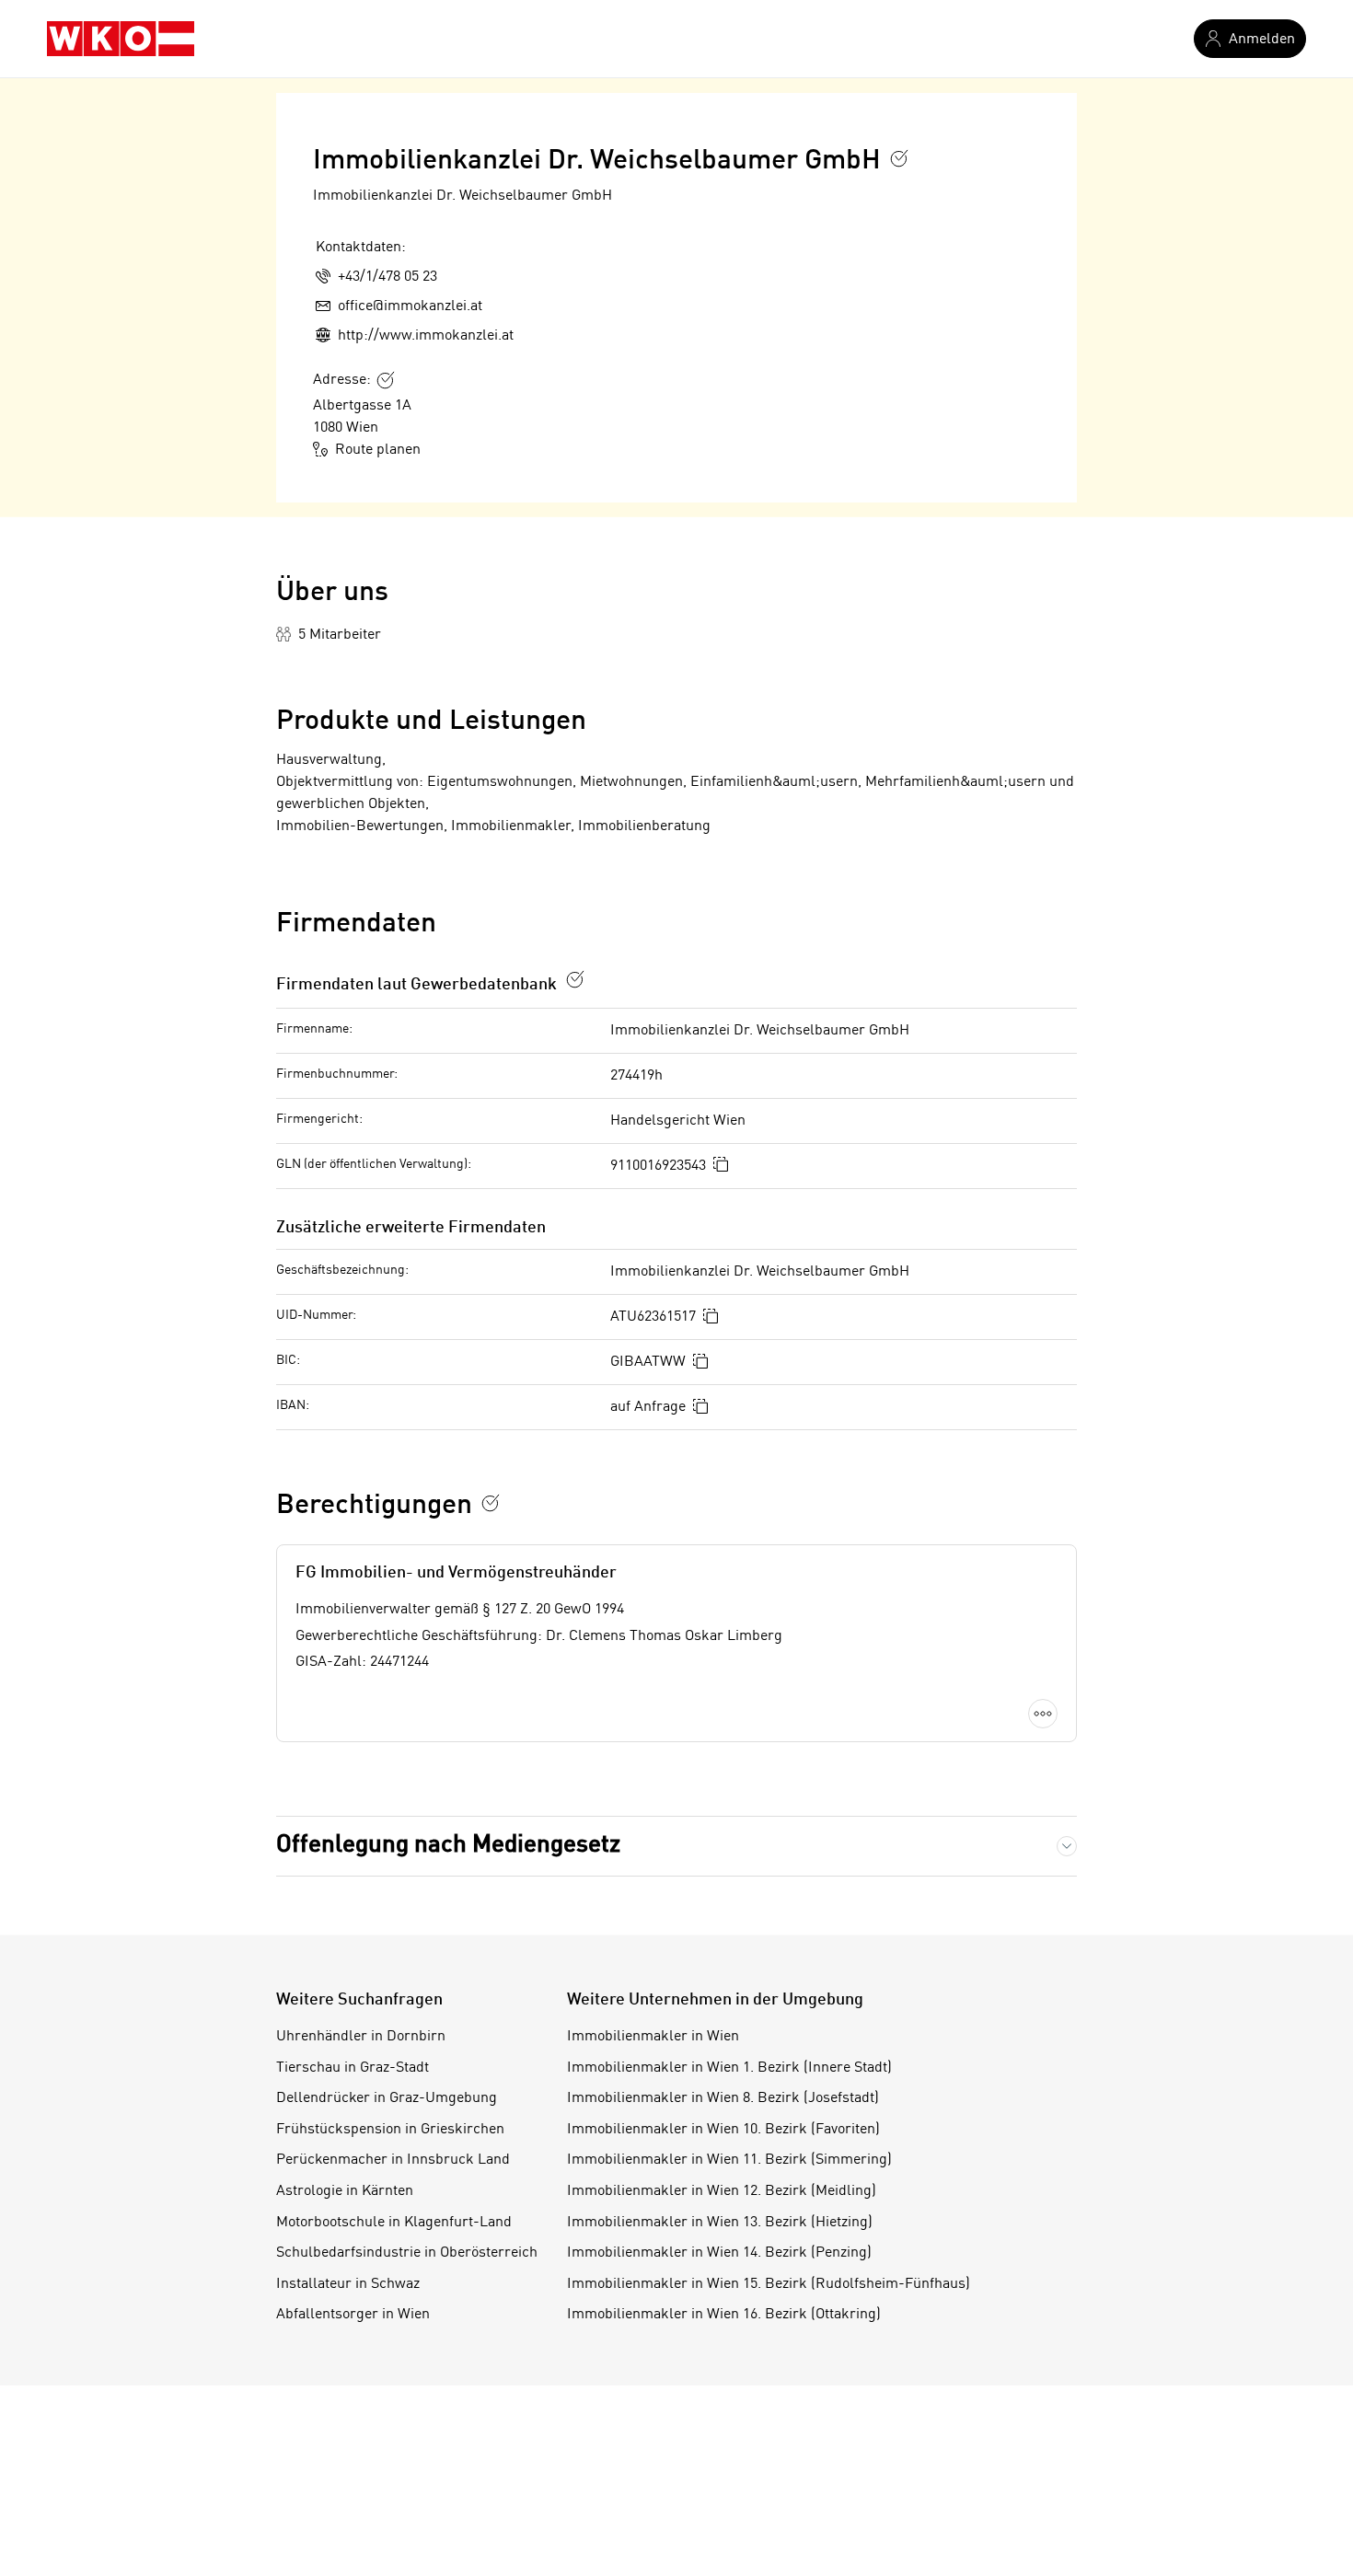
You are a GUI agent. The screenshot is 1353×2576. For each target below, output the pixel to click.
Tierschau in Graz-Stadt (353, 2068)
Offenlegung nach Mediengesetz (448, 1845)
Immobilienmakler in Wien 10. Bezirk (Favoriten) (723, 2130)
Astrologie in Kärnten (345, 2191)
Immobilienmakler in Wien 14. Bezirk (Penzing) (719, 2253)
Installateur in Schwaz (348, 2284)
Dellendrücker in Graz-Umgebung (387, 2098)
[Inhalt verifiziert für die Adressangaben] (386, 380)
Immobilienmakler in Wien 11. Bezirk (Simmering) (729, 2160)
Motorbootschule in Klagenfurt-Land (394, 2223)
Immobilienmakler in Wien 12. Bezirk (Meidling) (722, 2191)
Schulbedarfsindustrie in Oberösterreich (407, 2253)
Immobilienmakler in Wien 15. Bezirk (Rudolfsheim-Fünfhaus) (769, 2284)
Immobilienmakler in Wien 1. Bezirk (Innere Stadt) (729, 2068)
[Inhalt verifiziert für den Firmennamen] (899, 158)
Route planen (378, 450)
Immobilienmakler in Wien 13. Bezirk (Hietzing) (720, 2223)
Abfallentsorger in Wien (353, 2315)
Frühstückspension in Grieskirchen (390, 2130)
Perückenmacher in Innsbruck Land (393, 2160)
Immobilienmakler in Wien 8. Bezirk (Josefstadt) (723, 2098)
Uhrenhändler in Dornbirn (361, 2037)
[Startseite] (121, 39)
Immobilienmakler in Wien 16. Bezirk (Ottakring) (724, 2315)
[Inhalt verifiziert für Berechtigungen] (491, 1503)
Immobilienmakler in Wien (653, 2037)
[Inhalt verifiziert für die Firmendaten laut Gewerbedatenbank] (575, 979)
